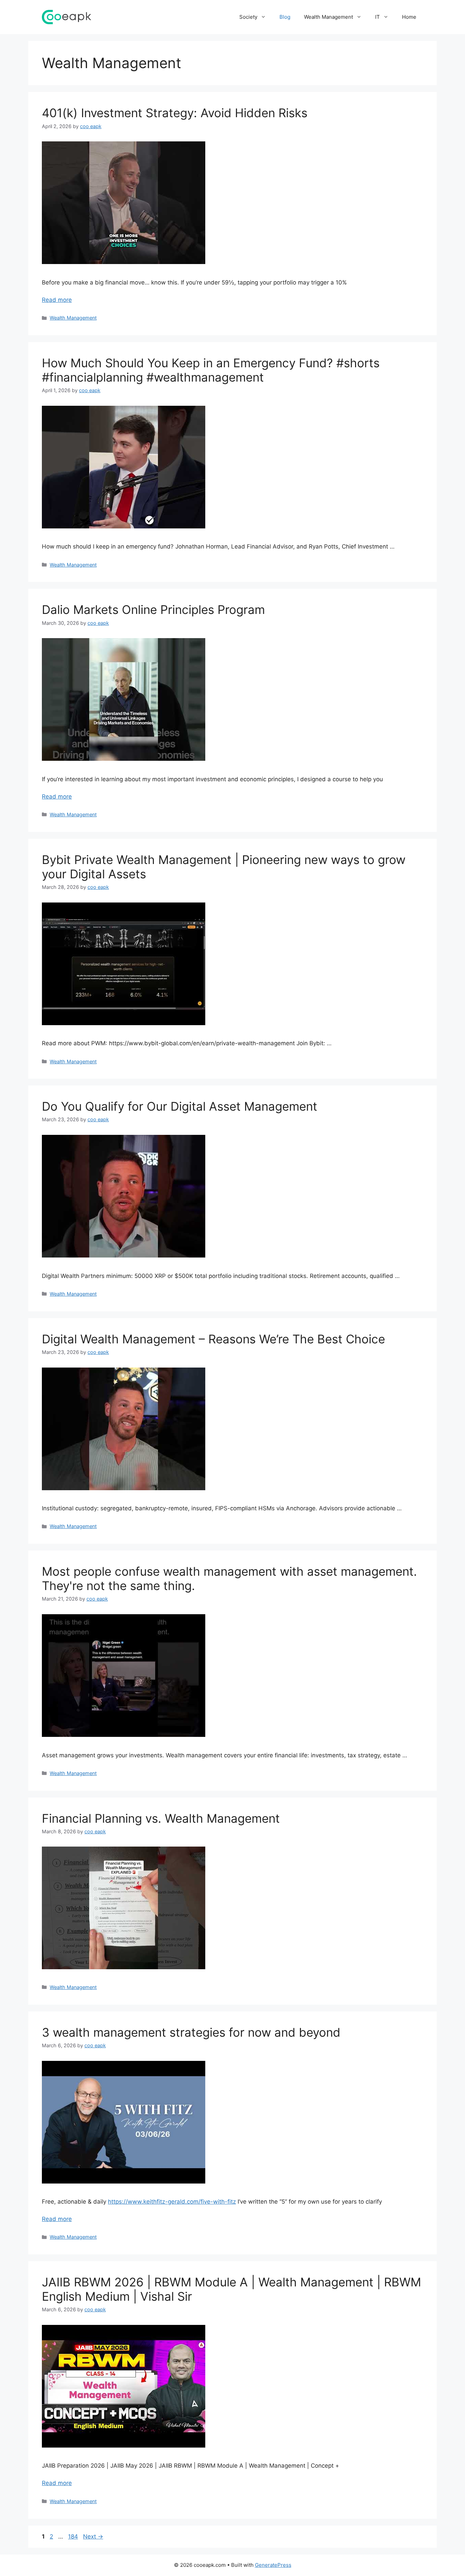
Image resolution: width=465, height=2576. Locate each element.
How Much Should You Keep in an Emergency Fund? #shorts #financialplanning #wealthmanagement (211, 370)
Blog (285, 17)
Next (93, 2536)
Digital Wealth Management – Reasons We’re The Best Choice (213, 1339)
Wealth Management (328, 17)
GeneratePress (273, 2565)
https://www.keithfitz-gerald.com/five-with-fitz (172, 2202)
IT (378, 17)
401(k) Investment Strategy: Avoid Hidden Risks (175, 113)
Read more (57, 300)
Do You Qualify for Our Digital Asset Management (180, 1106)
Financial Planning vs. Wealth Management (161, 1818)
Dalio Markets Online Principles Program (153, 610)
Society (248, 17)
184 (74, 2536)
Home (409, 17)
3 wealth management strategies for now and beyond (191, 2032)
